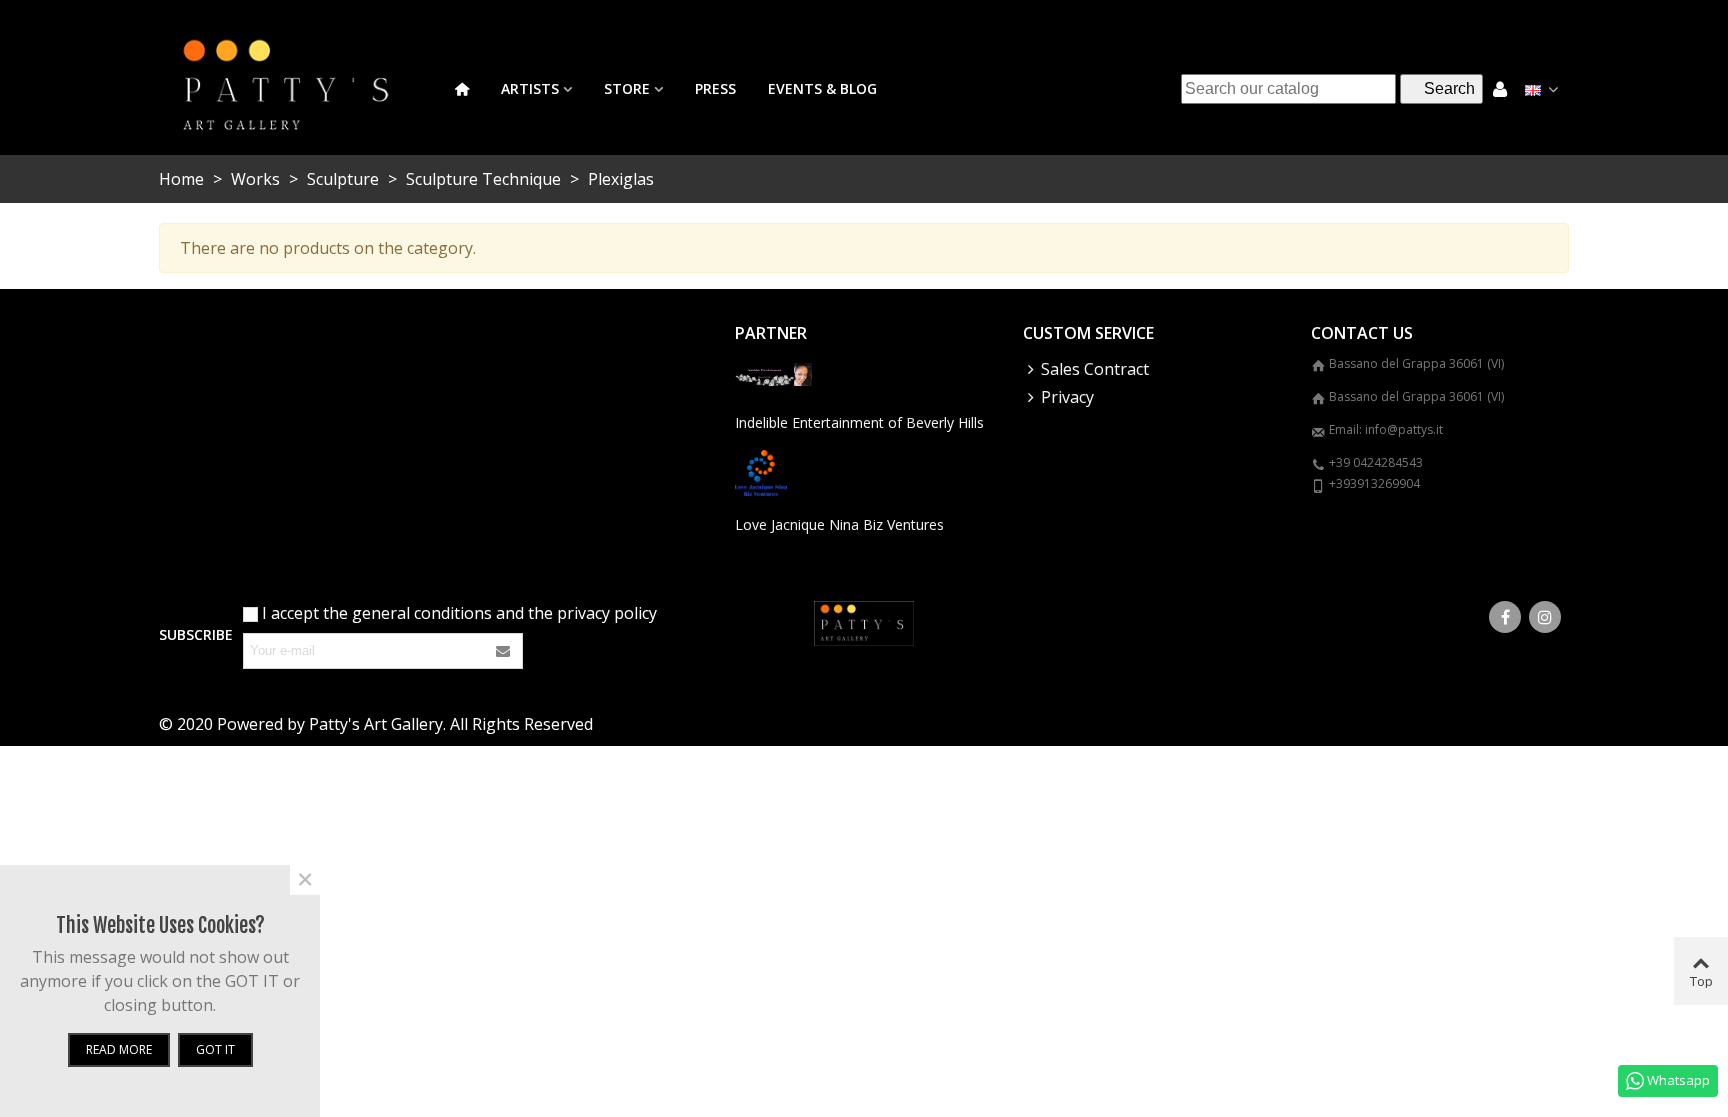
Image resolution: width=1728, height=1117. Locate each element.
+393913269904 (1374, 483)
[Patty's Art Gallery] (299, 88)
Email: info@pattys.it (1386, 429)
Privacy (1067, 397)
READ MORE (119, 1049)
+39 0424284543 (1376, 462)
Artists (530, 88)
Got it (215, 1049)
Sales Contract (1095, 369)
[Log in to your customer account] (1500, 88)
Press (715, 88)
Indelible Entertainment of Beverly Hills (859, 422)
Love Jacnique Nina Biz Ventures (839, 524)
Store (627, 88)
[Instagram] (1545, 617)
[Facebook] (1505, 617)
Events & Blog (822, 88)
